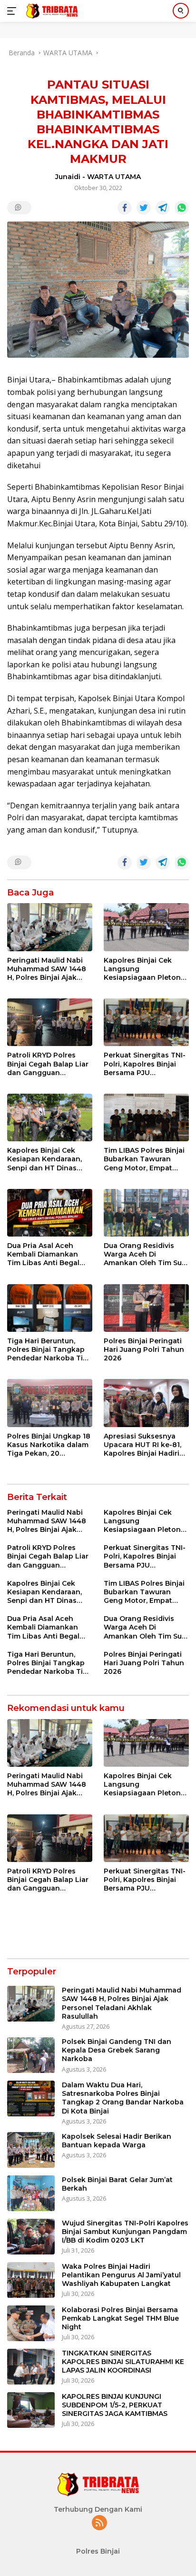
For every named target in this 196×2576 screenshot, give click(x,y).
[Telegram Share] (163, 208)
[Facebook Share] (125, 208)
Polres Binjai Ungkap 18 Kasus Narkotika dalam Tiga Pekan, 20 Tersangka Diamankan (49, 1445)
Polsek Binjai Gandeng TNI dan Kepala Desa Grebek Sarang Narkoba (117, 2050)
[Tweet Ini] (144, 208)
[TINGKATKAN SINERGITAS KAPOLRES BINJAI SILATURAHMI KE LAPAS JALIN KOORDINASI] (31, 2367)
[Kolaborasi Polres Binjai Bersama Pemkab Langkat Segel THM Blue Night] (31, 2323)
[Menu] (14, 11)
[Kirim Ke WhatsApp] (182, 208)
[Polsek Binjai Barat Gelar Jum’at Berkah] (31, 2193)
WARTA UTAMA (114, 177)
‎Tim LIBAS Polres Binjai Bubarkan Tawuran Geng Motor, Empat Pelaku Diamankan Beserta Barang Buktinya (144, 1159)
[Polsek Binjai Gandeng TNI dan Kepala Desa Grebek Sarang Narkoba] (31, 2055)
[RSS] (99, 2523)
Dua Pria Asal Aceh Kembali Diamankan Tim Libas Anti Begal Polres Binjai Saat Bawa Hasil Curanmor (49, 1254)
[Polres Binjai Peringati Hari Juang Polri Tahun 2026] (146, 1308)
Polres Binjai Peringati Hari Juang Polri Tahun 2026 (144, 1349)
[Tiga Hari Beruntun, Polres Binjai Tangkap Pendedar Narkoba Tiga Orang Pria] (50, 1308)
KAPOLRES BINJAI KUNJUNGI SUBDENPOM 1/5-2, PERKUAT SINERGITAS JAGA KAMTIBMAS (115, 2405)
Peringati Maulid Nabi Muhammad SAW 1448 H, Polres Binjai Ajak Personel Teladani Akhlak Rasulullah (47, 969)
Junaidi (68, 177)
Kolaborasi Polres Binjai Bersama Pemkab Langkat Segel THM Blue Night (120, 2318)
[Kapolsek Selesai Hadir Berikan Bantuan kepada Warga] (31, 2150)
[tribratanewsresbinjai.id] (51, 11)
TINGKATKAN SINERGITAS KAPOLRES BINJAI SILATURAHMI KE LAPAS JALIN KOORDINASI (123, 2362)
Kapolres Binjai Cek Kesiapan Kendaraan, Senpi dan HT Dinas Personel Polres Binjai (46, 1159)
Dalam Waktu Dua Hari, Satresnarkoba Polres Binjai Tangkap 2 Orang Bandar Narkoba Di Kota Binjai (123, 2098)
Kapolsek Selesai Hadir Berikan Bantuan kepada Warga (117, 2141)
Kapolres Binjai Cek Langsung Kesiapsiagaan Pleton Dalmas (142, 969)
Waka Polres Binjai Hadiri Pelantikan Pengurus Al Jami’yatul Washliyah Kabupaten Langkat (121, 2275)
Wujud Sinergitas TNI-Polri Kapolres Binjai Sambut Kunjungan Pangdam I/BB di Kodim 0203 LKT (125, 2232)
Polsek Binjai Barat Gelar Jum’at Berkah (117, 2184)
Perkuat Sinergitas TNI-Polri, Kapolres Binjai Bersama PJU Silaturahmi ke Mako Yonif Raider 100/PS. (145, 1064)
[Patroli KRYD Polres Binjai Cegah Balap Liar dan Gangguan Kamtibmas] (50, 1022)
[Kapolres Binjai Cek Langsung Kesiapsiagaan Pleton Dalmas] (146, 927)
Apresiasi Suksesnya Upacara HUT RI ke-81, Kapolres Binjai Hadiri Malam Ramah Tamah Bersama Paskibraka (142, 1445)
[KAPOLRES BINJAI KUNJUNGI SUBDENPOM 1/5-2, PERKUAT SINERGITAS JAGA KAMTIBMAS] (31, 2410)
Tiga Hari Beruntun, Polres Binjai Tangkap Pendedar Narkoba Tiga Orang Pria (49, 1350)
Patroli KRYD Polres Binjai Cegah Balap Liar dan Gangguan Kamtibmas (48, 1064)
